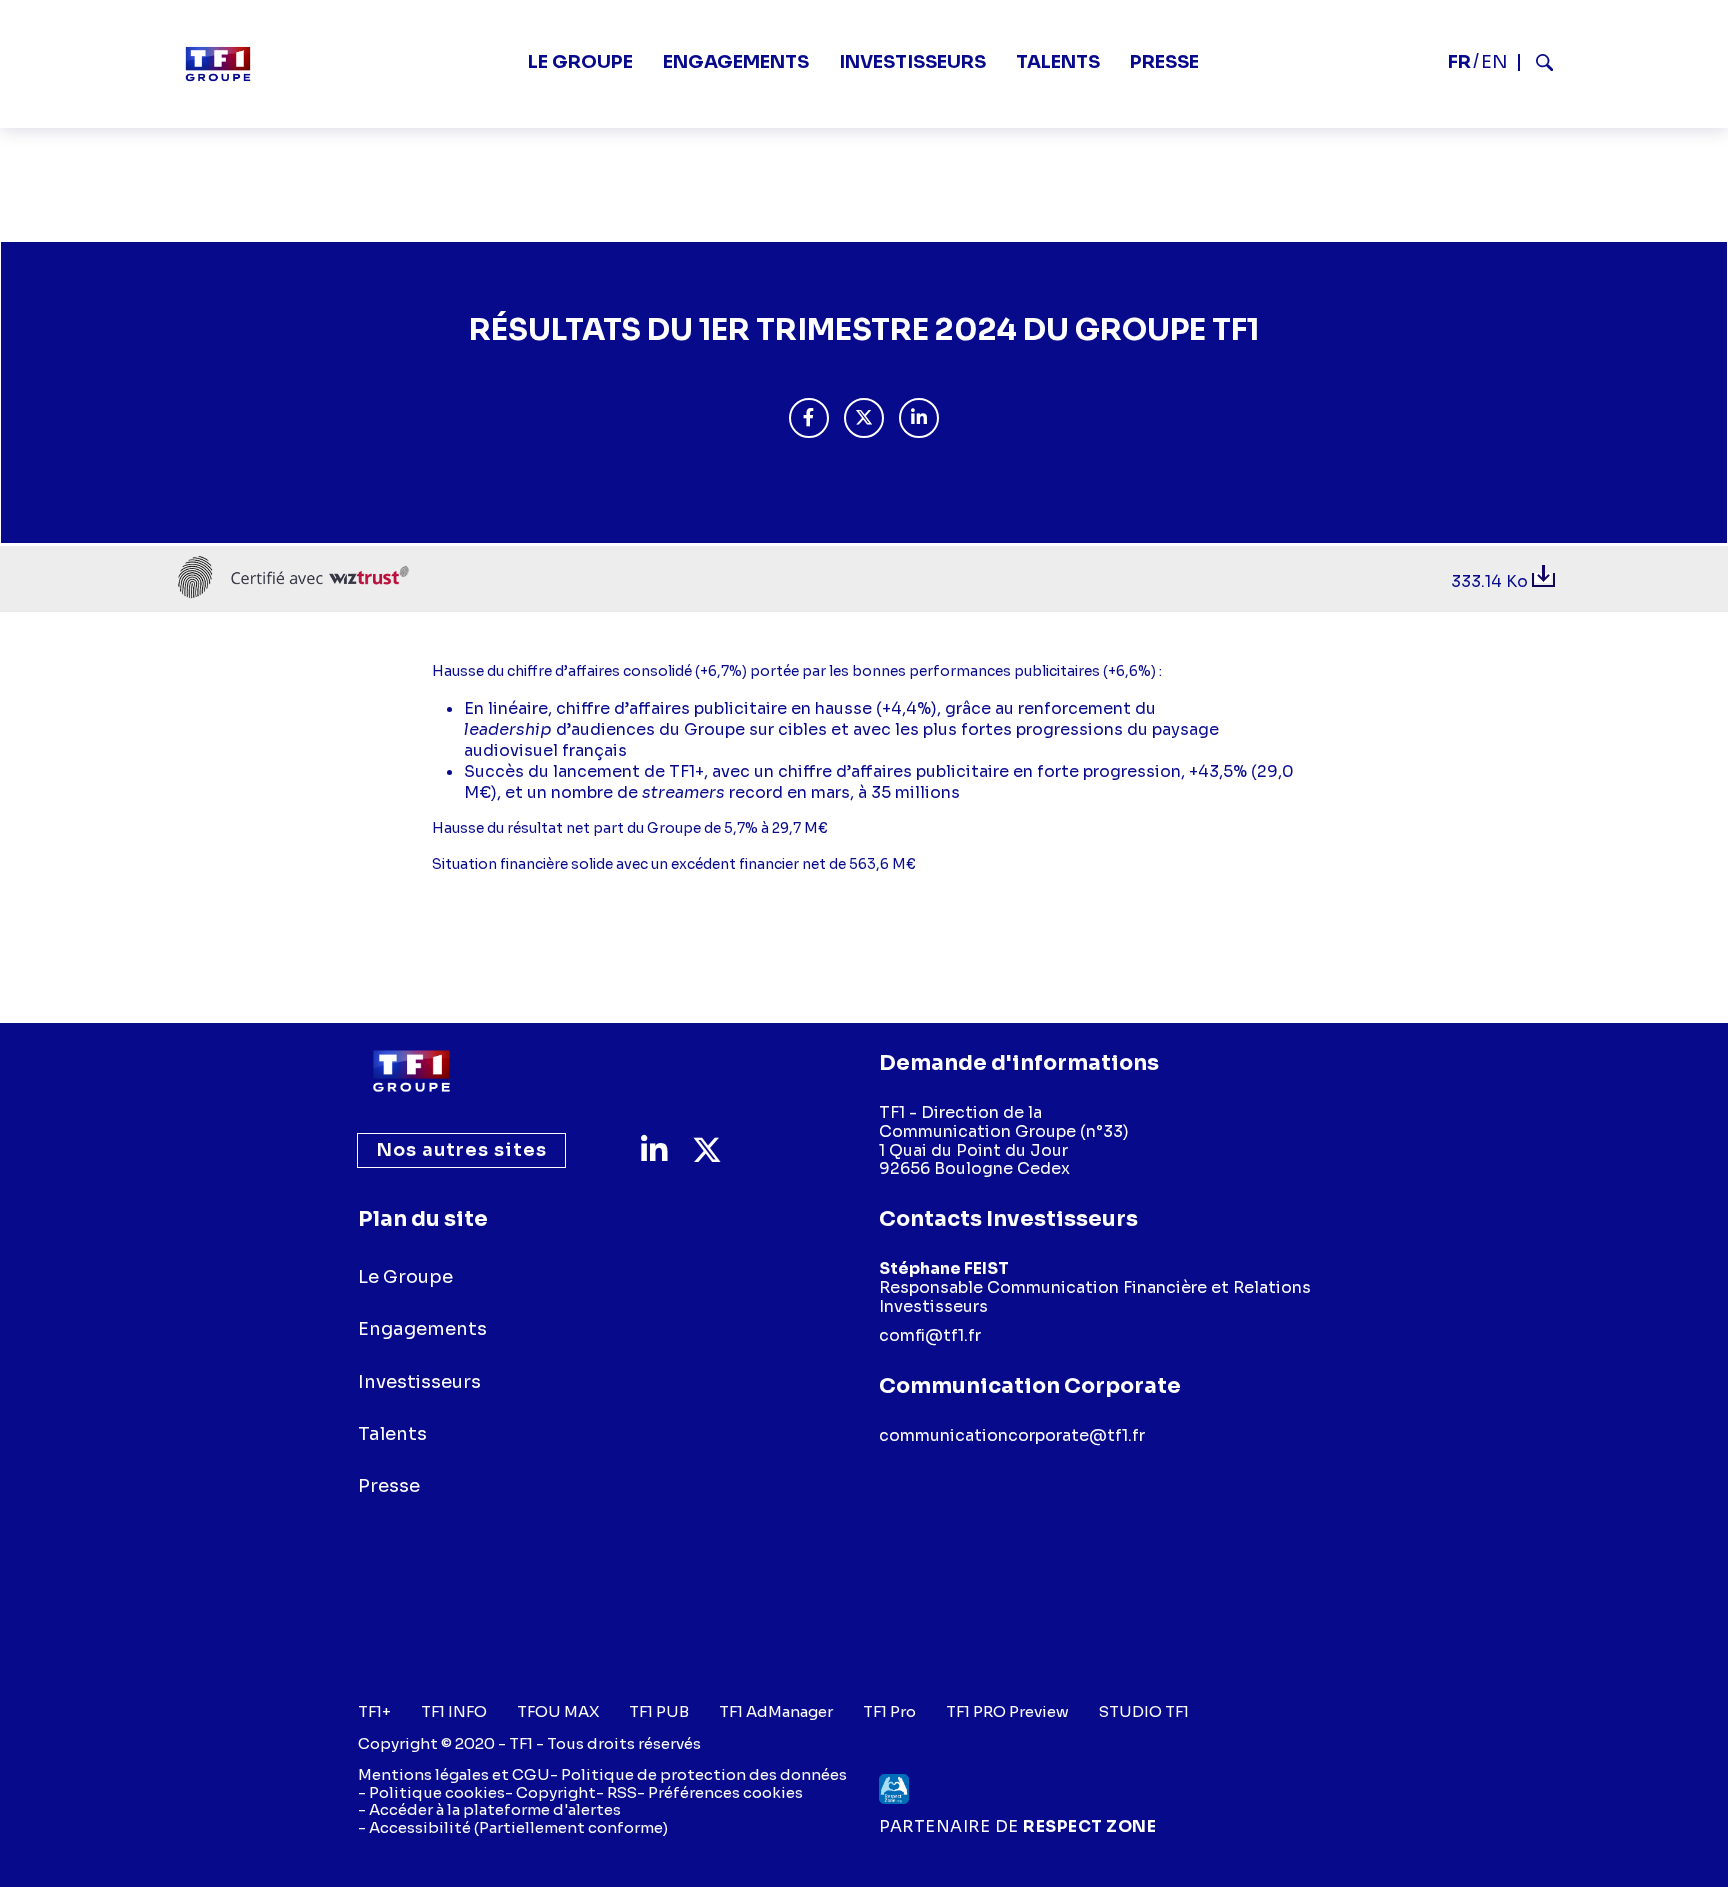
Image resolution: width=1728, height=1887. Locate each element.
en (1494, 62)
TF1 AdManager (776, 1712)
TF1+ (374, 1712)
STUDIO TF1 (1144, 1712)
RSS (622, 1792)
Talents (1058, 62)
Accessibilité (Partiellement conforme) (518, 1827)
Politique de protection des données (704, 1774)
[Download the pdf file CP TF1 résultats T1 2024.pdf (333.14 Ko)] (1543, 581)
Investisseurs (912, 62)
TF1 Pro (889, 1712)
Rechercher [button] (1536, 62)
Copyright (556, 1792)
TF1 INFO (454, 1712)
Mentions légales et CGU (454, 1774)
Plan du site (423, 1219)
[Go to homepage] (411, 1070)
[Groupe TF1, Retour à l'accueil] (218, 64)
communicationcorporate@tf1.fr (1012, 1435)
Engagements (736, 62)
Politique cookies (437, 1792)
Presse (1164, 62)
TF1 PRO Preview (1007, 1712)
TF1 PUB (659, 1712)
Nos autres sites (461, 1150)
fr (1459, 62)
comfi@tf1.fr (930, 1335)
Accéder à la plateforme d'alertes (495, 1809)
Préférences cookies (725, 1792)
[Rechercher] (1536, 62)
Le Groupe (580, 62)
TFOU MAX (558, 1712)
